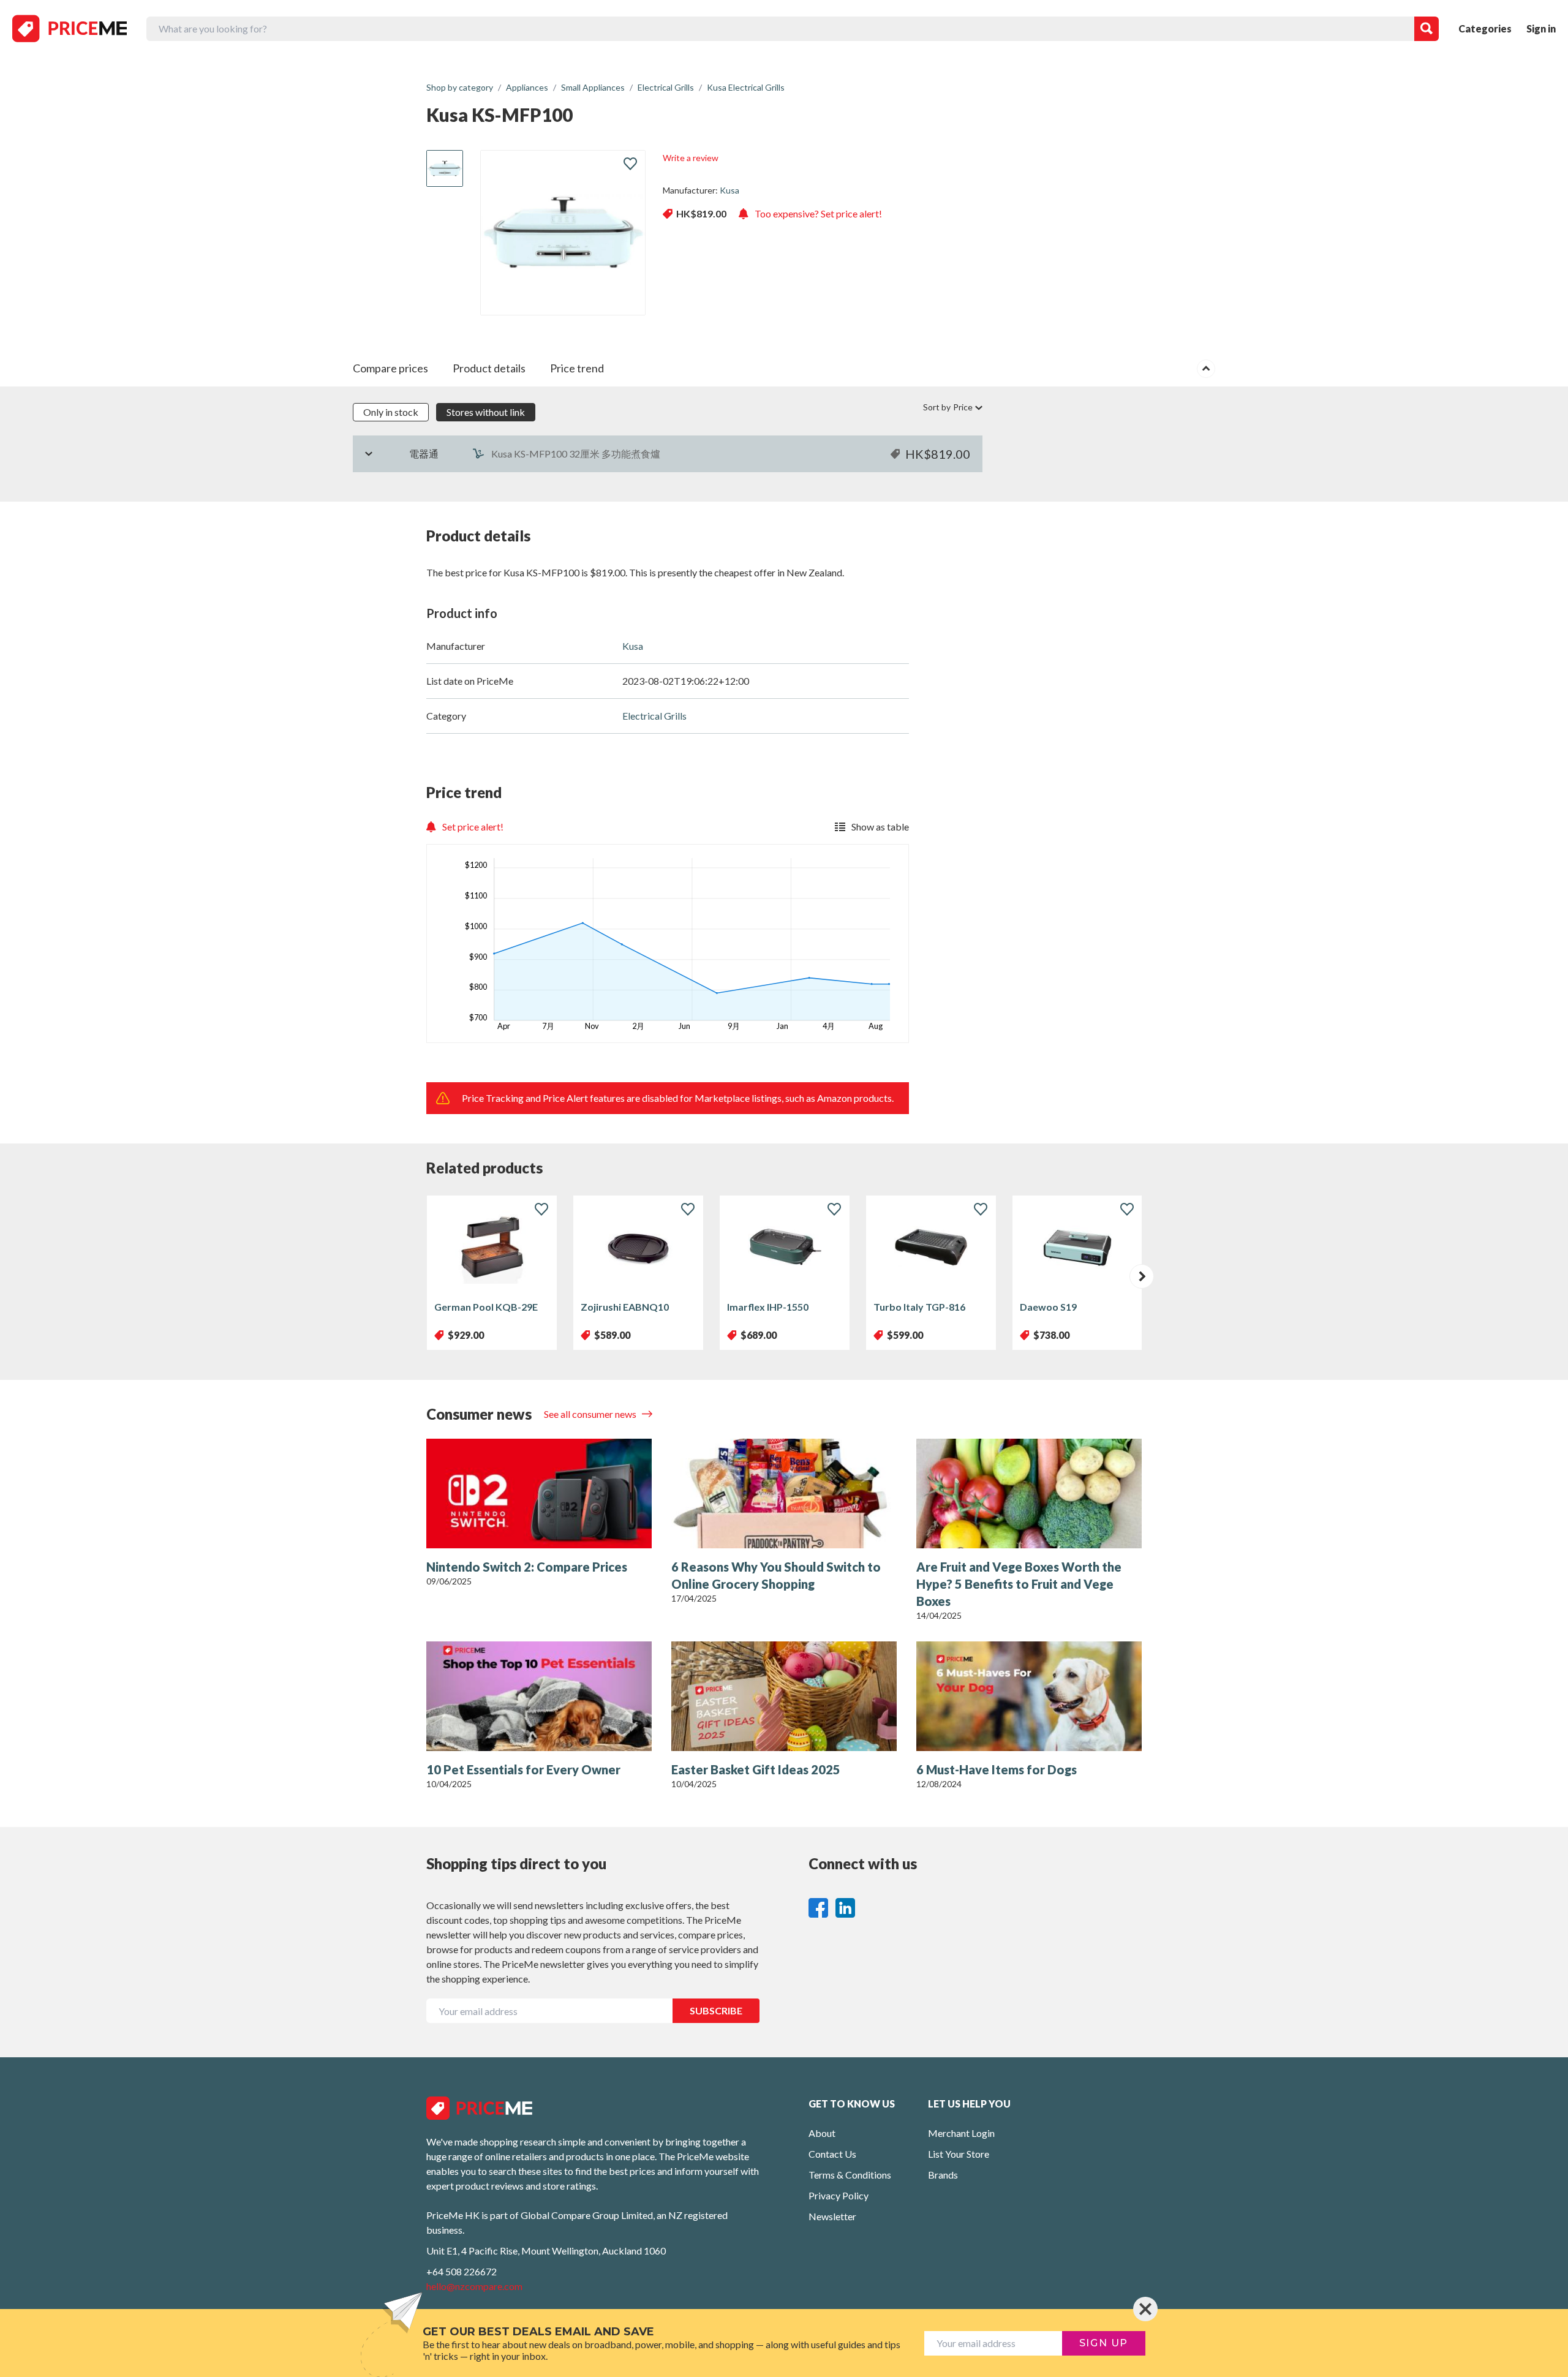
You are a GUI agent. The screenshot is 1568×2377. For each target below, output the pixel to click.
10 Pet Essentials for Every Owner (523, 1769)
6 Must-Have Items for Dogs (997, 1769)
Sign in (1541, 28)
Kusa (729, 190)
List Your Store (959, 2154)
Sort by (948, 407)
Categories (1485, 28)
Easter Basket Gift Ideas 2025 (756, 1769)
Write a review (691, 158)
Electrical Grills (654, 716)
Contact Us (832, 2154)
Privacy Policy (839, 2195)
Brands (943, 2175)
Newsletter (832, 2216)
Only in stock (391, 412)
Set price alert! (473, 827)
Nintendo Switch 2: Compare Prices (527, 1567)
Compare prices (390, 368)
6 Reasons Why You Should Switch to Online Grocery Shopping (776, 1575)
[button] (1142, 1276)
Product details (489, 368)
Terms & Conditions (850, 2175)
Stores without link (486, 412)
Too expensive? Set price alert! (818, 213)
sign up (1104, 2343)
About (822, 2133)
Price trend (577, 368)
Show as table (880, 827)
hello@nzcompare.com (474, 2286)
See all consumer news (591, 1414)
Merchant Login (961, 2133)
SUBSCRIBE (716, 2010)
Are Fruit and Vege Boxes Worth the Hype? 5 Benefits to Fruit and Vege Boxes (1019, 1584)
